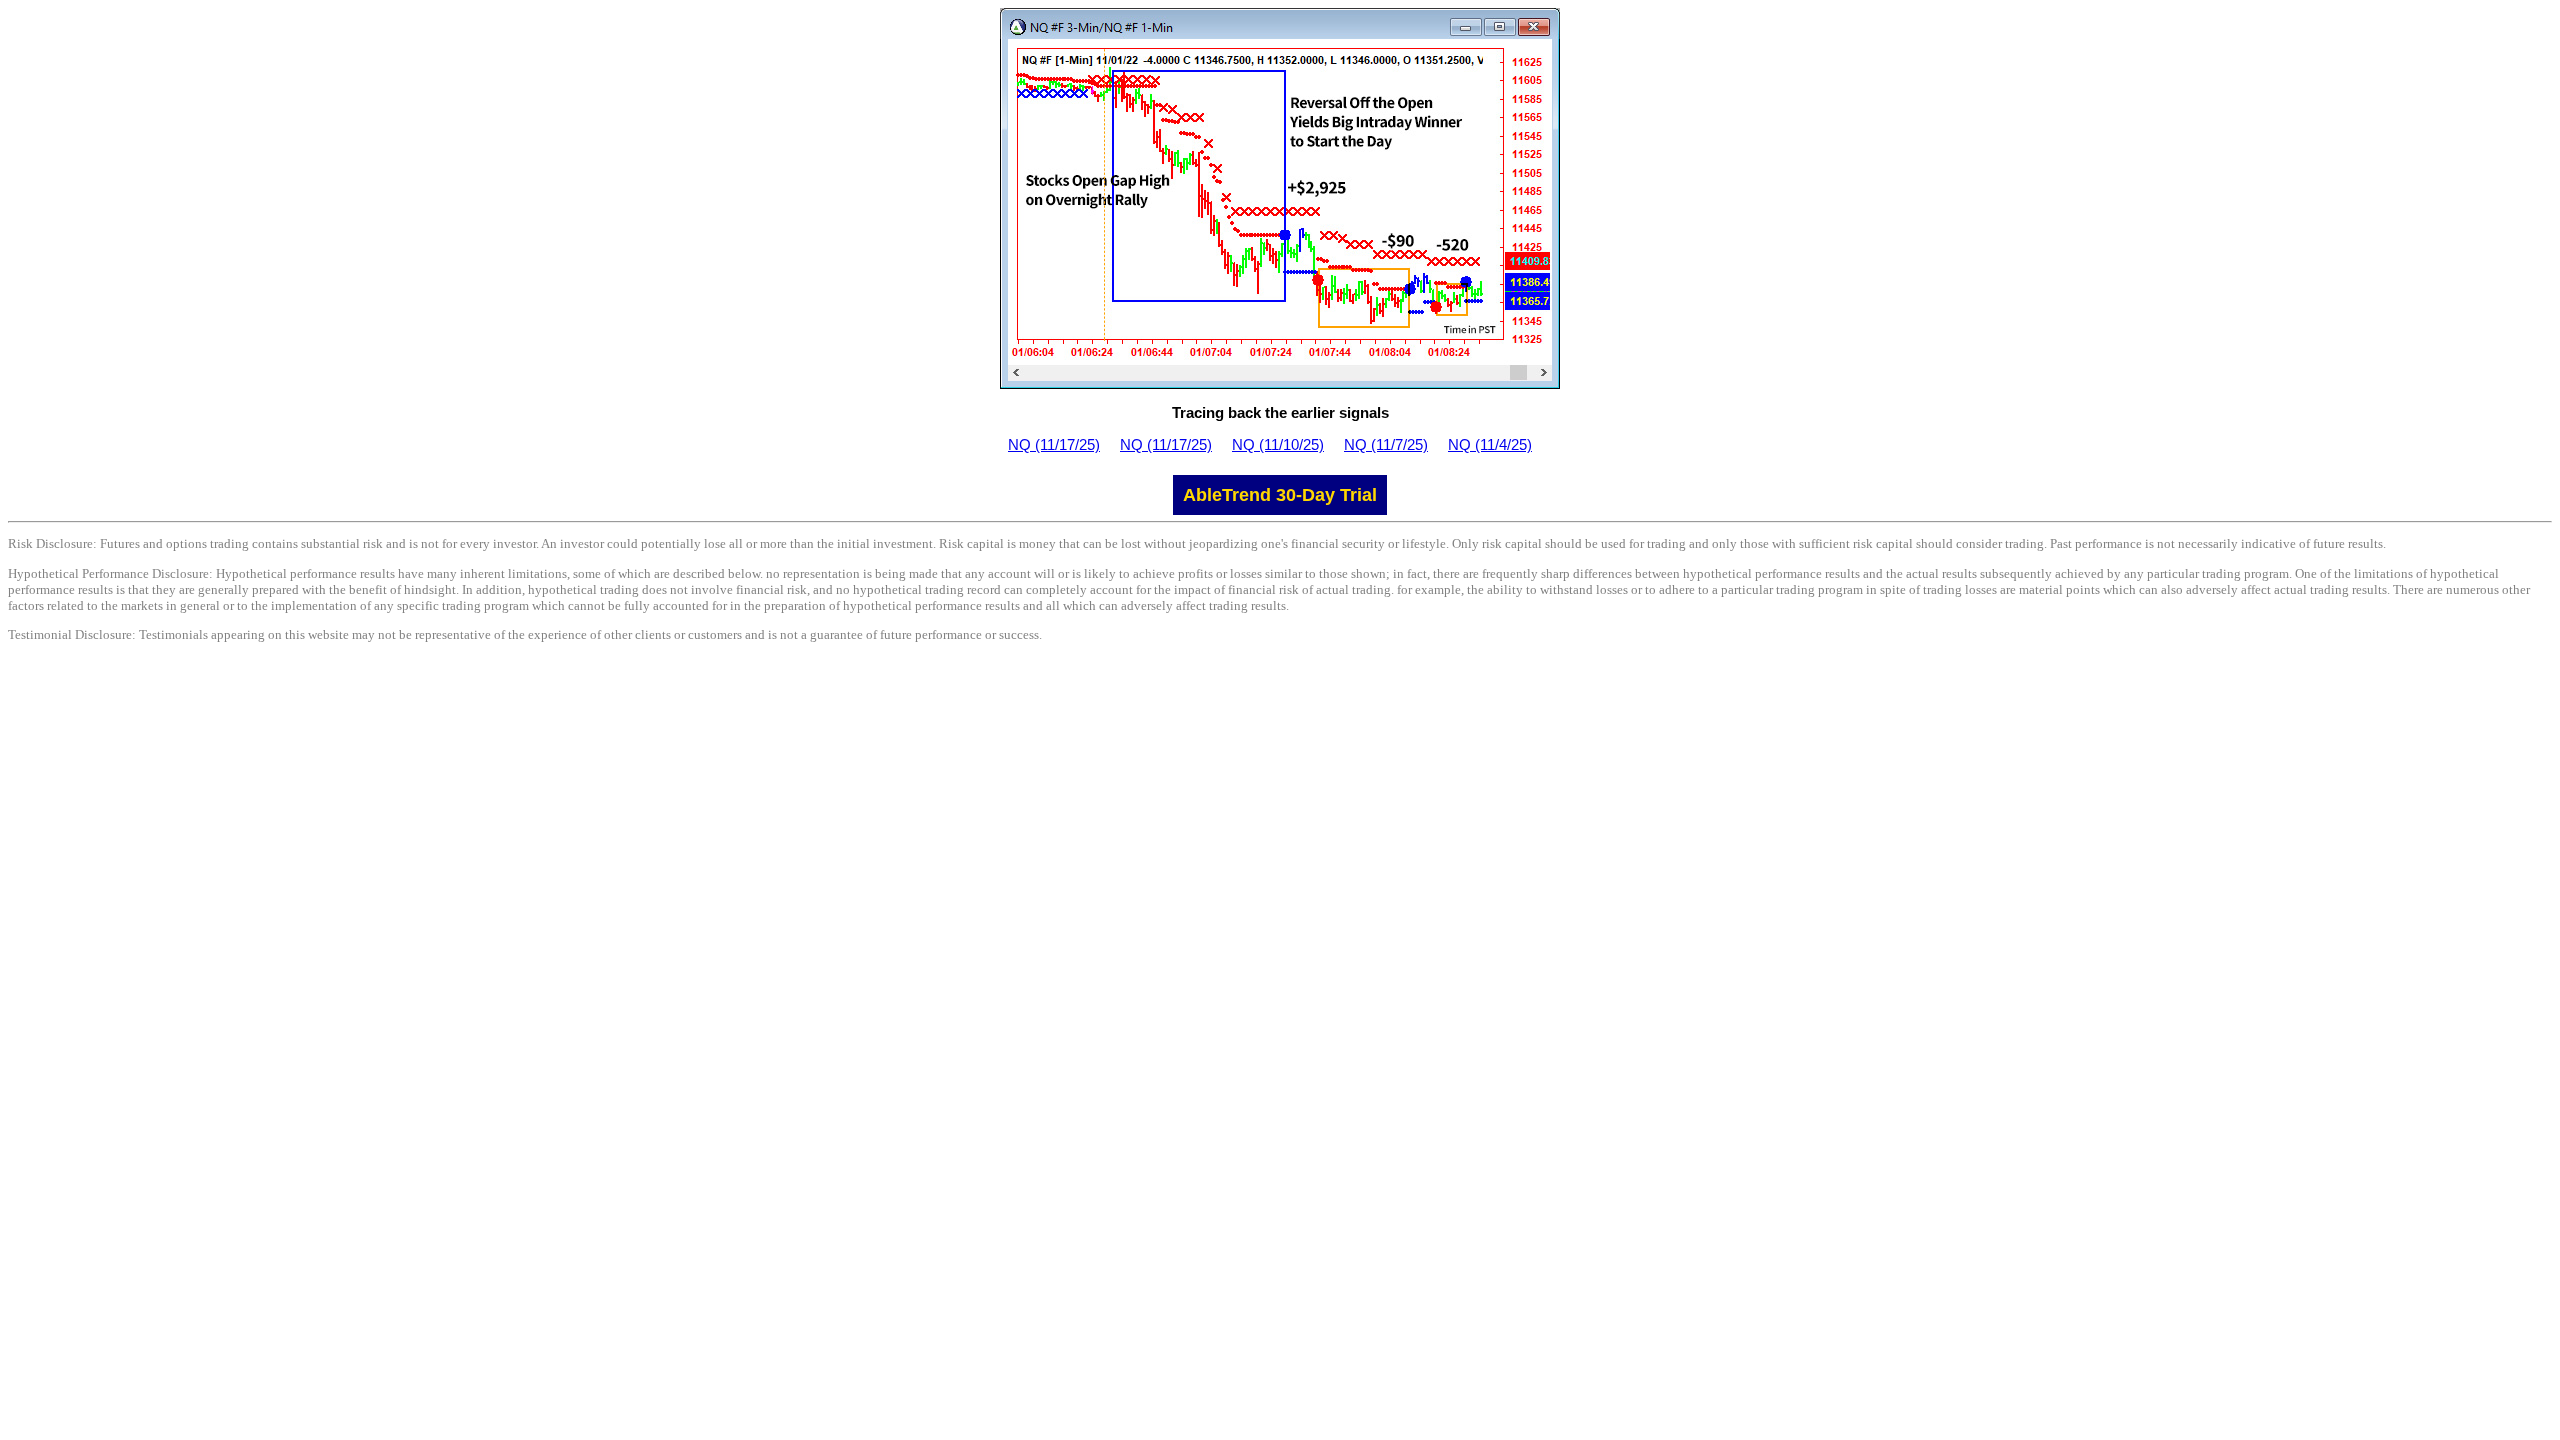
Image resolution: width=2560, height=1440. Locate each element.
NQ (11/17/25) (1054, 444)
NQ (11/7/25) (1386, 444)
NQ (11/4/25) (1490, 444)
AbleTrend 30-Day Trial (1280, 495)
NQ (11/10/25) (1278, 444)
